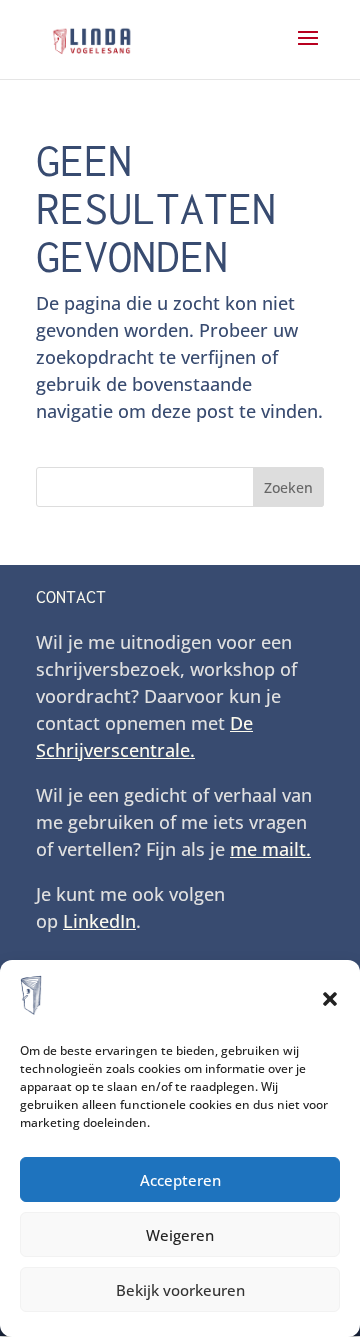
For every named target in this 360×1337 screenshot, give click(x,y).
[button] (330, 999)
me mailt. (270, 849)
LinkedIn (99, 921)
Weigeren (180, 1235)
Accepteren (180, 1180)
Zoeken (288, 487)
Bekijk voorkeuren (180, 1290)
